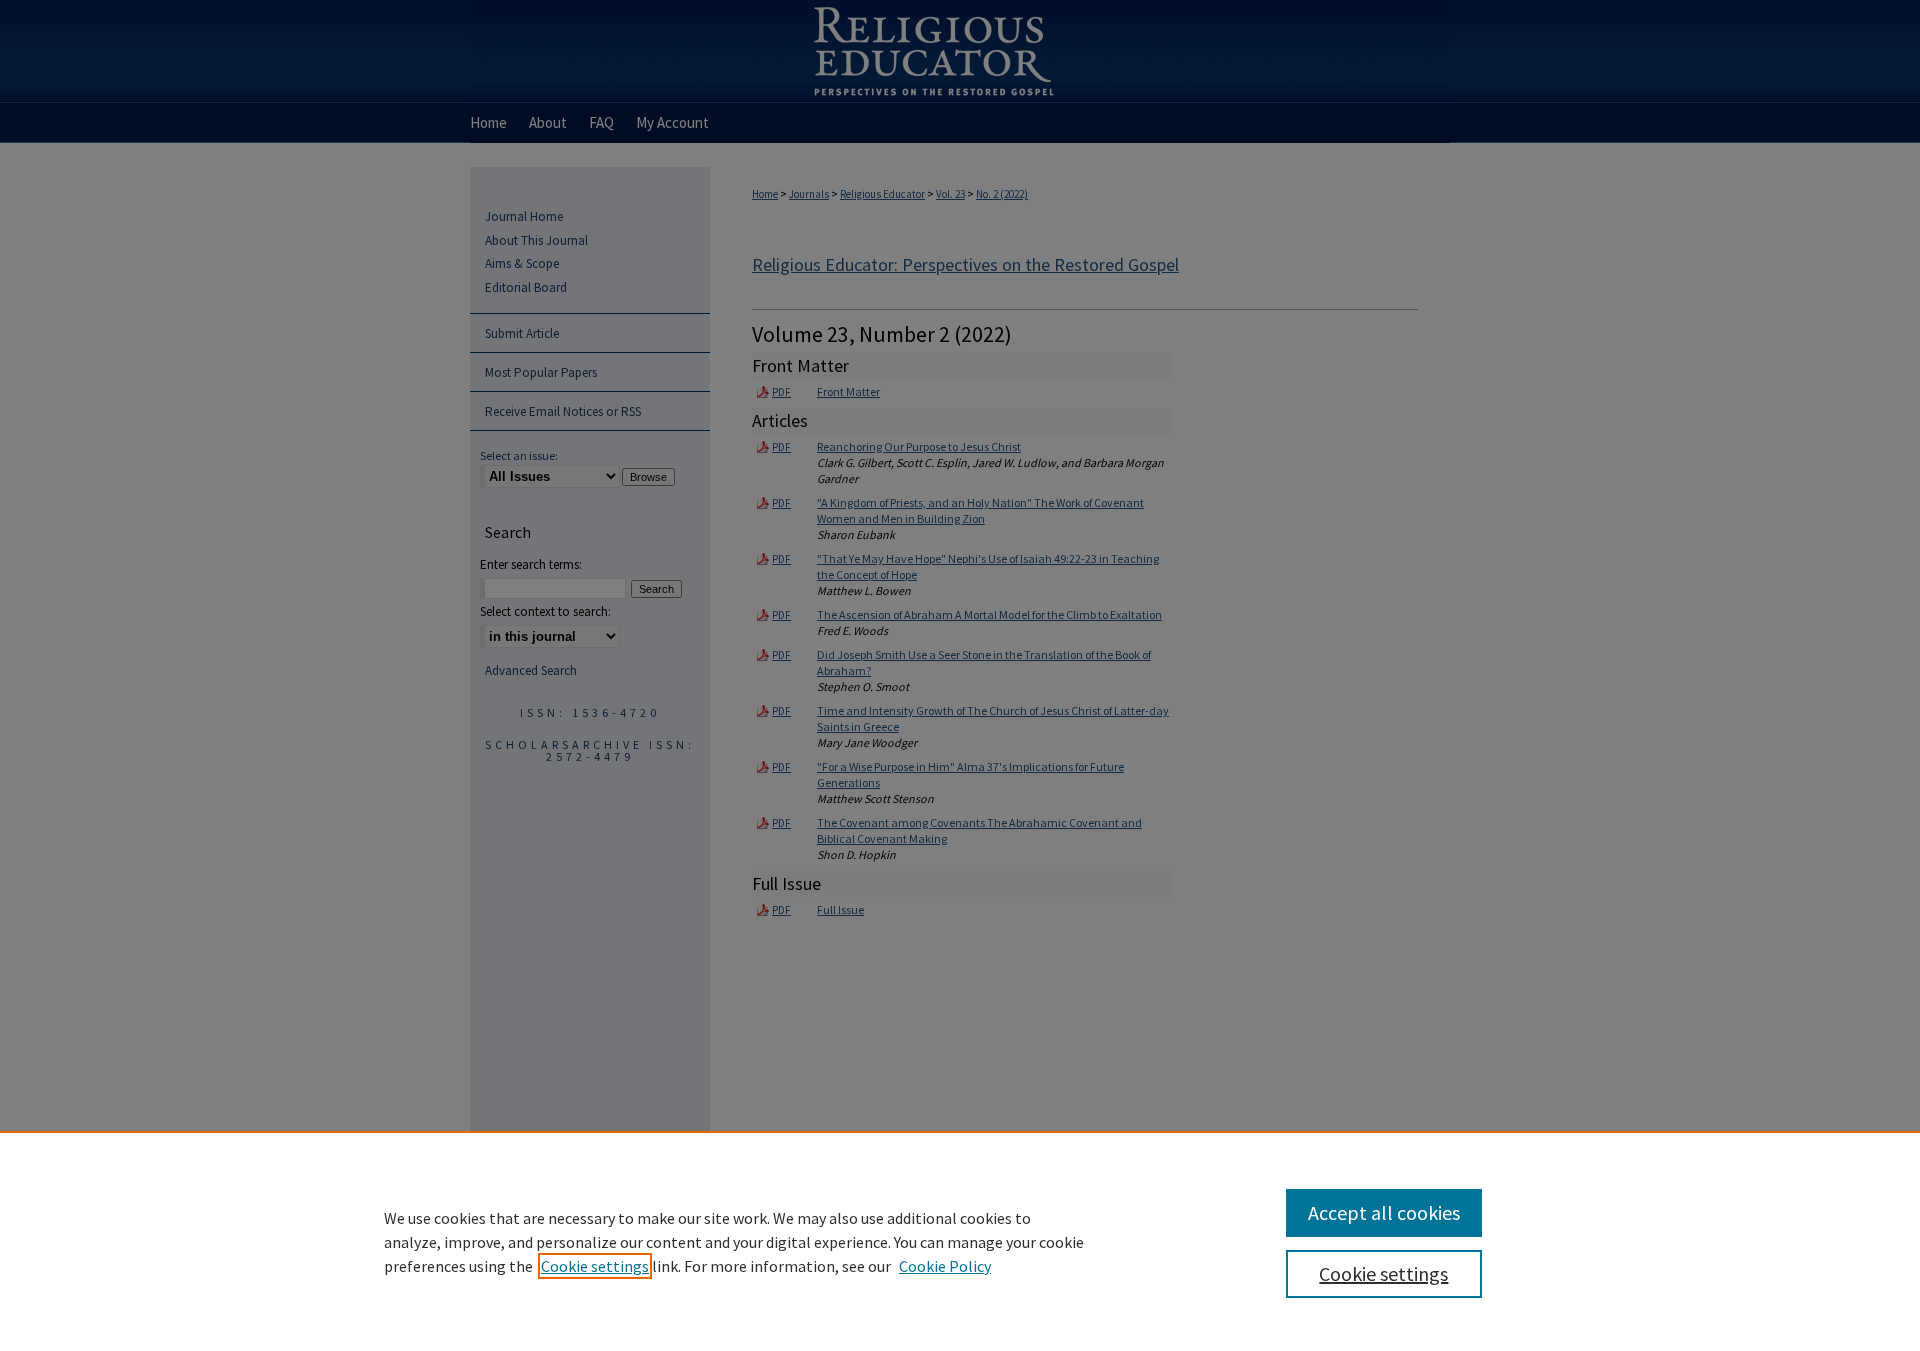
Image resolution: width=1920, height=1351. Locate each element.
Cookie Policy (945, 1266)
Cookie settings (595, 1266)
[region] (960, 1241)
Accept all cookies (1384, 1212)
